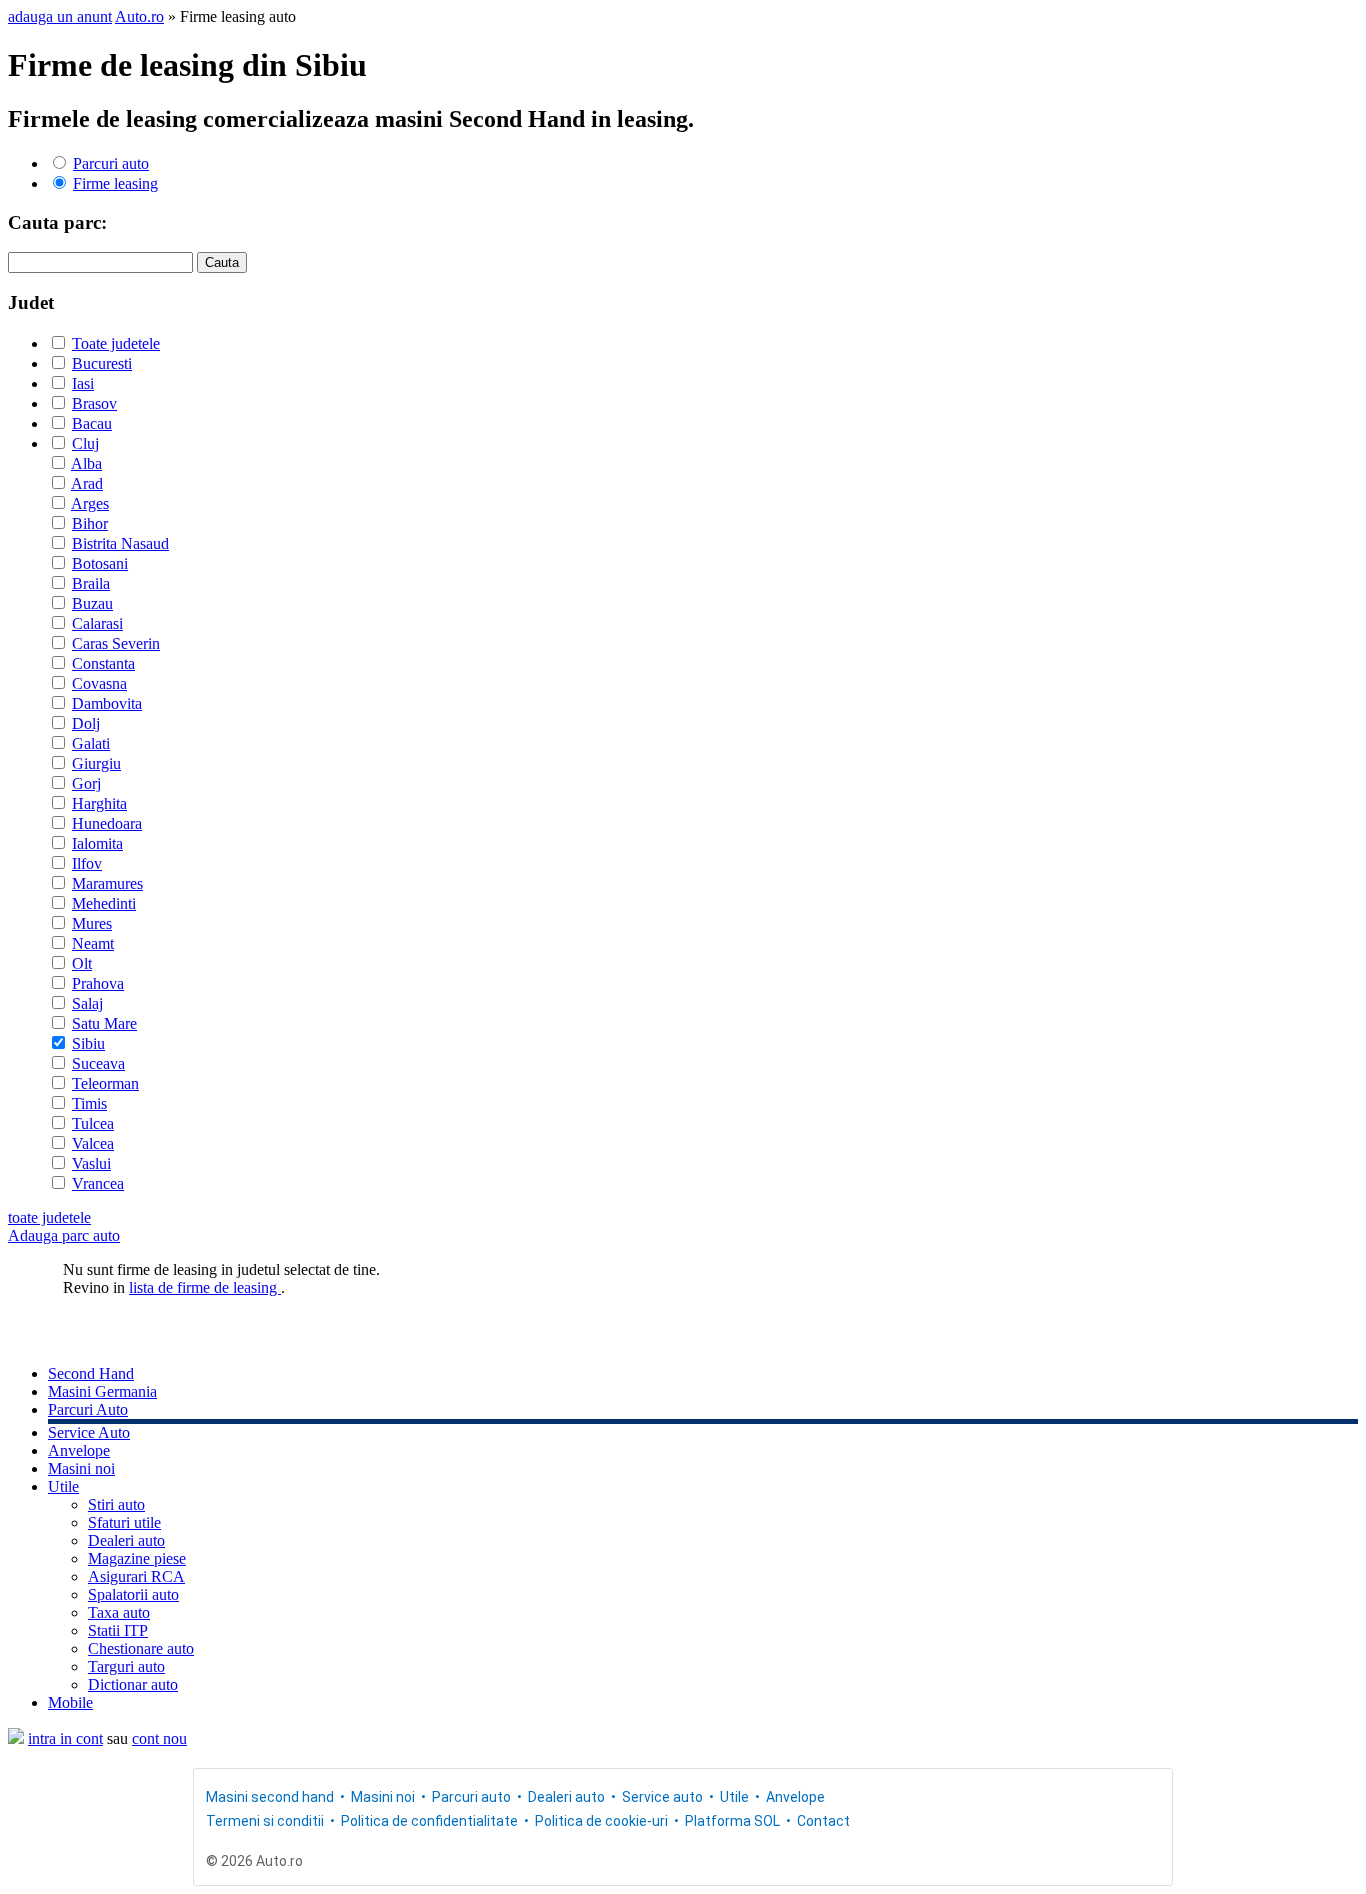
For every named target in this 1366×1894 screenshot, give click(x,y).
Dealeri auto (126, 1540)
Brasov (94, 403)
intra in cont (65, 1738)
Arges (90, 503)
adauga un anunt (60, 16)
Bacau (92, 423)
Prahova (98, 983)
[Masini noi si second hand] (16, 1738)
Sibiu (88, 1043)
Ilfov (87, 863)
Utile (63, 1486)
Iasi (83, 383)
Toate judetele (116, 343)
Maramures (107, 883)
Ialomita (97, 843)
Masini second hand (270, 1797)
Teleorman (105, 1083)
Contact (823, 1821)
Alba (86, 463)
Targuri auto (126, 1666)
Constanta (103, 663)
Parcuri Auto (88, 1409)
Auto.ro (139, 16)
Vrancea (98, 1183)
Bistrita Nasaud (120, 543)
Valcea (93, 1143)
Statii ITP (118, 1630)
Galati (91, 743)
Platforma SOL (732, 1821)
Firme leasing (115, 183)
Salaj (87, 1003)
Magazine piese (137, 1558)
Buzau (92, 603)
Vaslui (91, 1163)
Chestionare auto (141, 1648)
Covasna (99, 683)
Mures (92, 923)
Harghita (99, 803)
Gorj (86, 783)
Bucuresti (102, 363)
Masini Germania (102, 1391)
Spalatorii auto (133, 1594)
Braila (91, 583)
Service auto (662, 1797)
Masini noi (81, 1468)
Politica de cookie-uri (601, 1821)
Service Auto (89, 1432)
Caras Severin (116, 643)
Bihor (90, 523)
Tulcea (93, 1123)
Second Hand (91, 1373)
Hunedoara (107, 823)
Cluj (85, 443)
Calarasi (97, 623)
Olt (82, 963)
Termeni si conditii (265, 1821)
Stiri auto (116, 1504)
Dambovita (107, 703)
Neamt (93, 943)
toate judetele (49, 1217)
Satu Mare (104, 1023)
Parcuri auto (111, 163)
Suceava (98, 1063)
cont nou (159, 1738)
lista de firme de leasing (205, 1287)
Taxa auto (119, 1612)
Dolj (86, 723)
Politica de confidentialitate (429, 1821)
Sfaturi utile (124, 1522)
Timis (89, 1103)
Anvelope (79, 1450)
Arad (87, 483)
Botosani (100, 563)
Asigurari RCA (136, 1576)
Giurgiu (96, 763)
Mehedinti (104, 903)
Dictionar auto (133, 1684)
